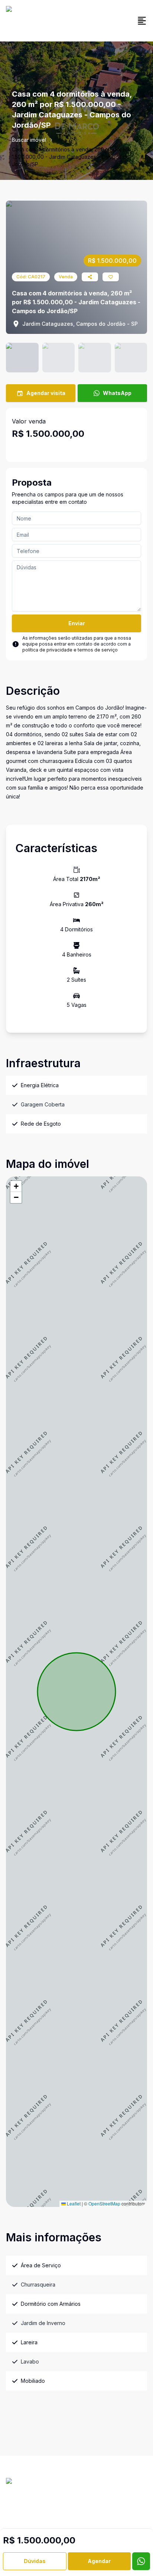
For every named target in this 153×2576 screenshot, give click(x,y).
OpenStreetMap (104, 2203)
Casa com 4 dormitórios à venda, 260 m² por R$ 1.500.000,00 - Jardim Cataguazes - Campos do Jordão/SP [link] (71, 157)
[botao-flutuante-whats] (141, 2561)
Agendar (99, 2561)
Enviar (77, 623)
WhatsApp (117, 393)
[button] (16, 1186)
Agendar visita (46, 393)
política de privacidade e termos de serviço (70, 650)
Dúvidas (35, 2561)
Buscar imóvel (29, 140)
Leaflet (73, 2203)
